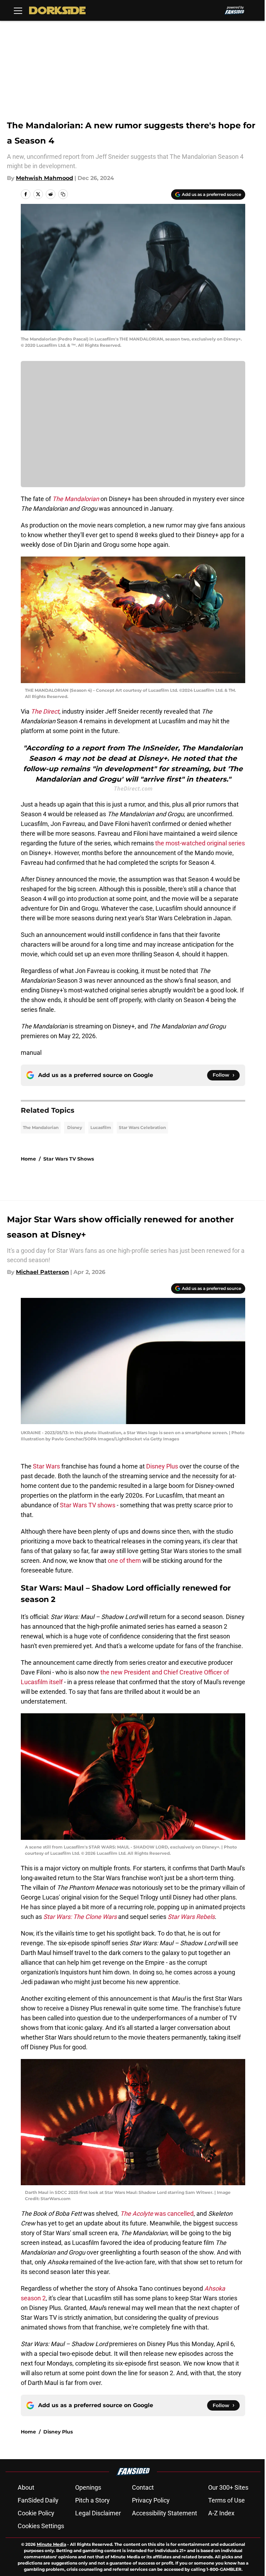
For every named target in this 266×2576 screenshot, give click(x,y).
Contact (143, 2487)
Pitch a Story (92, 2500)
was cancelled (157, 2213)
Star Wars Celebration (142, 1127)
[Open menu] (18, 10)
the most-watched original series (200, 843)
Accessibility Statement (165, 2513)
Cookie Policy (36, 2513)
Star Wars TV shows (88, 1505)
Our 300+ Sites (228, 2487)
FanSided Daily (38, 2500)
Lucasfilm (101, 1127)
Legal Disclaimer (98, 2513)
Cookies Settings (41, 2526)
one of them (124, 1561)
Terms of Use (227, 2500)
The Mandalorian (41, 1127)
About (26, 2487)
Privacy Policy (151, 2500)
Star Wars (46, 1466)
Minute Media (51, 2544)
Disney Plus (162, 1466)
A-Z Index (221, 2513)
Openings (88, 2487)
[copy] (63, 194)
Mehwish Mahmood (45, 178)
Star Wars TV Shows (69, 1159)
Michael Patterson (42, 1272)
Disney (75, 1127)
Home (28, 1159)
